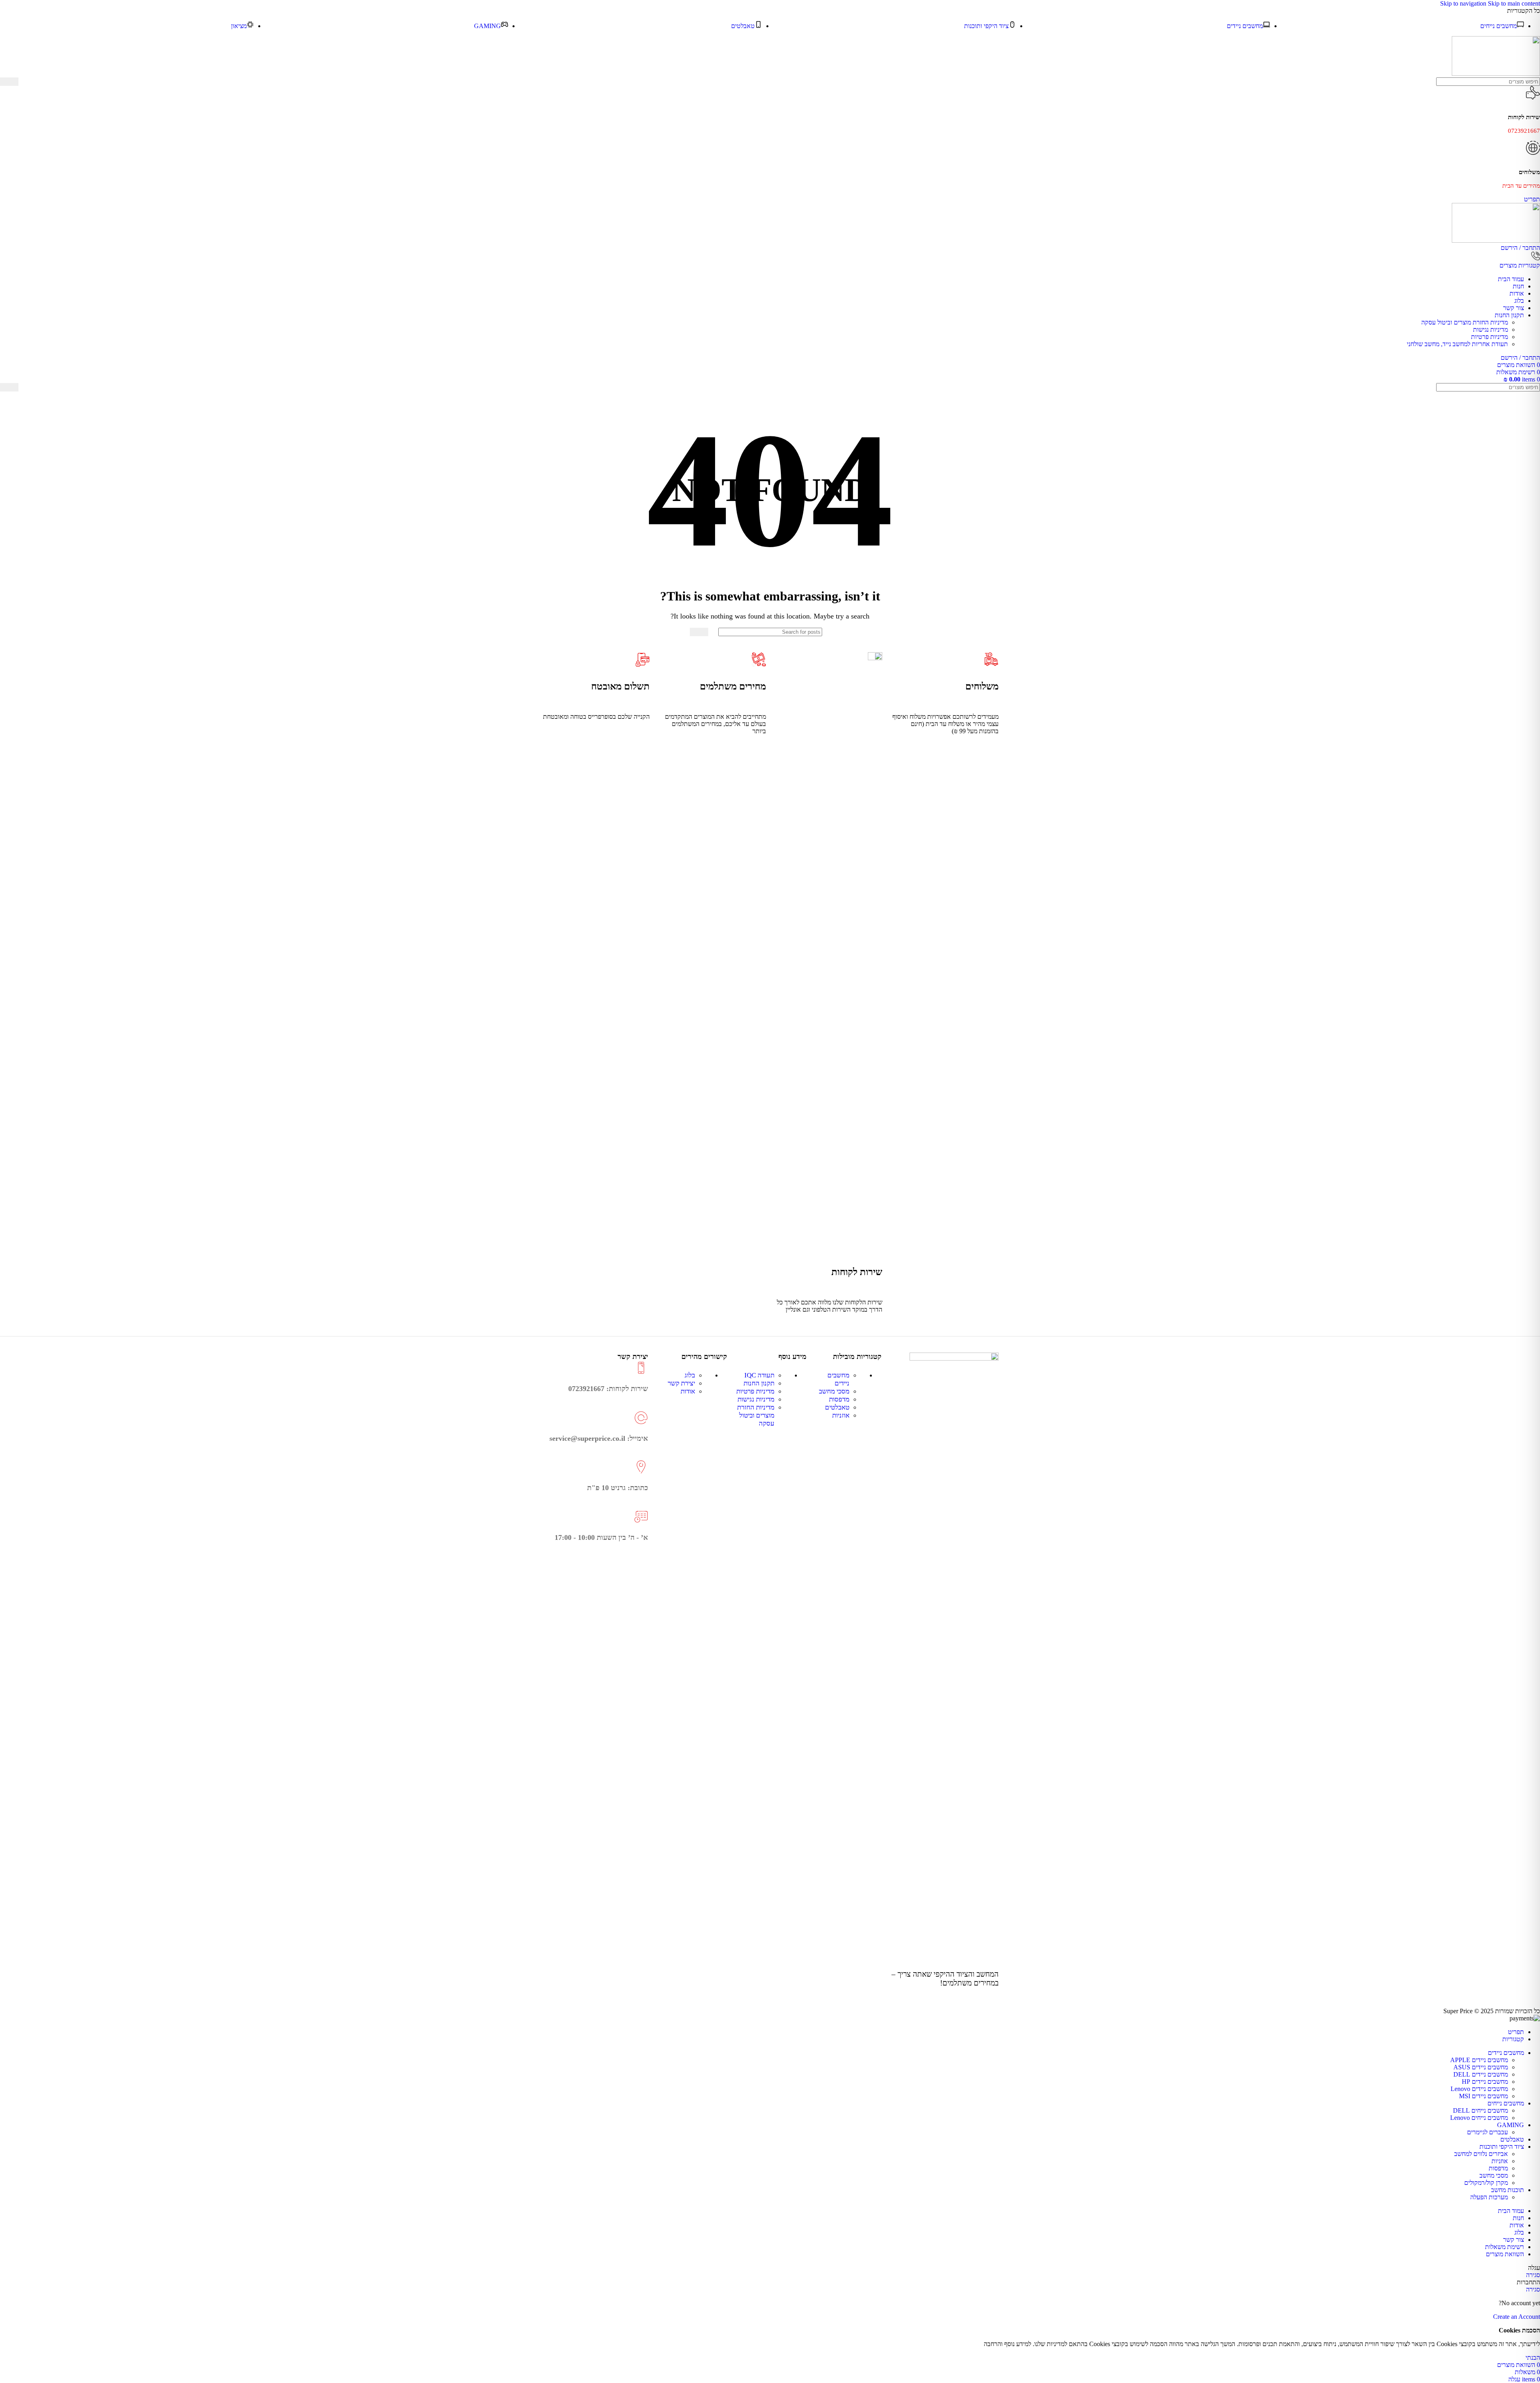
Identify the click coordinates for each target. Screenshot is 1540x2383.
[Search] (9, 82)
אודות (688, 1391)
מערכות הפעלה (1489, 2197)
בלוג (690, 1375)
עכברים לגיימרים (1487, 2132)
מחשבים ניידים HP (1485, 2082)
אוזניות (841, 1415)
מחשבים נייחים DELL (1480, 2110)
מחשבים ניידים (838, 1379)
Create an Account (1517, 2317)
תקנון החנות (759, 1383)
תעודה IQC (759, 1375)
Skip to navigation (1464, 3)
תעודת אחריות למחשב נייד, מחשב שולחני (1457, 344)
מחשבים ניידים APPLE (1479, 2060)
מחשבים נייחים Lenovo (1479, 2118)
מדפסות (839, 1399)
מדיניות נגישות (1490, 330)
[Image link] (954, 1358)
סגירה (1533, 2275)
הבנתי (1533, 2358)
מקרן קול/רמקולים (1486, 2183)
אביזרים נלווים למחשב (1481, 2154)
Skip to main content (1514, 3)
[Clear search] (24, 82)
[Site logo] (1496, 74)
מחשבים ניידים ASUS (1481, 2067)
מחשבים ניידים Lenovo (1479, 2089)
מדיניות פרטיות (1489, 337)
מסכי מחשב (834, 1391)
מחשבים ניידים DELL (1481, 2074)
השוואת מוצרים (1505, 2254)
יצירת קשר (681, 1383)
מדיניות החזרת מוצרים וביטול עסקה (1465, 322)
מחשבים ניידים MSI (1483, 2096)
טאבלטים (837, 1407)
